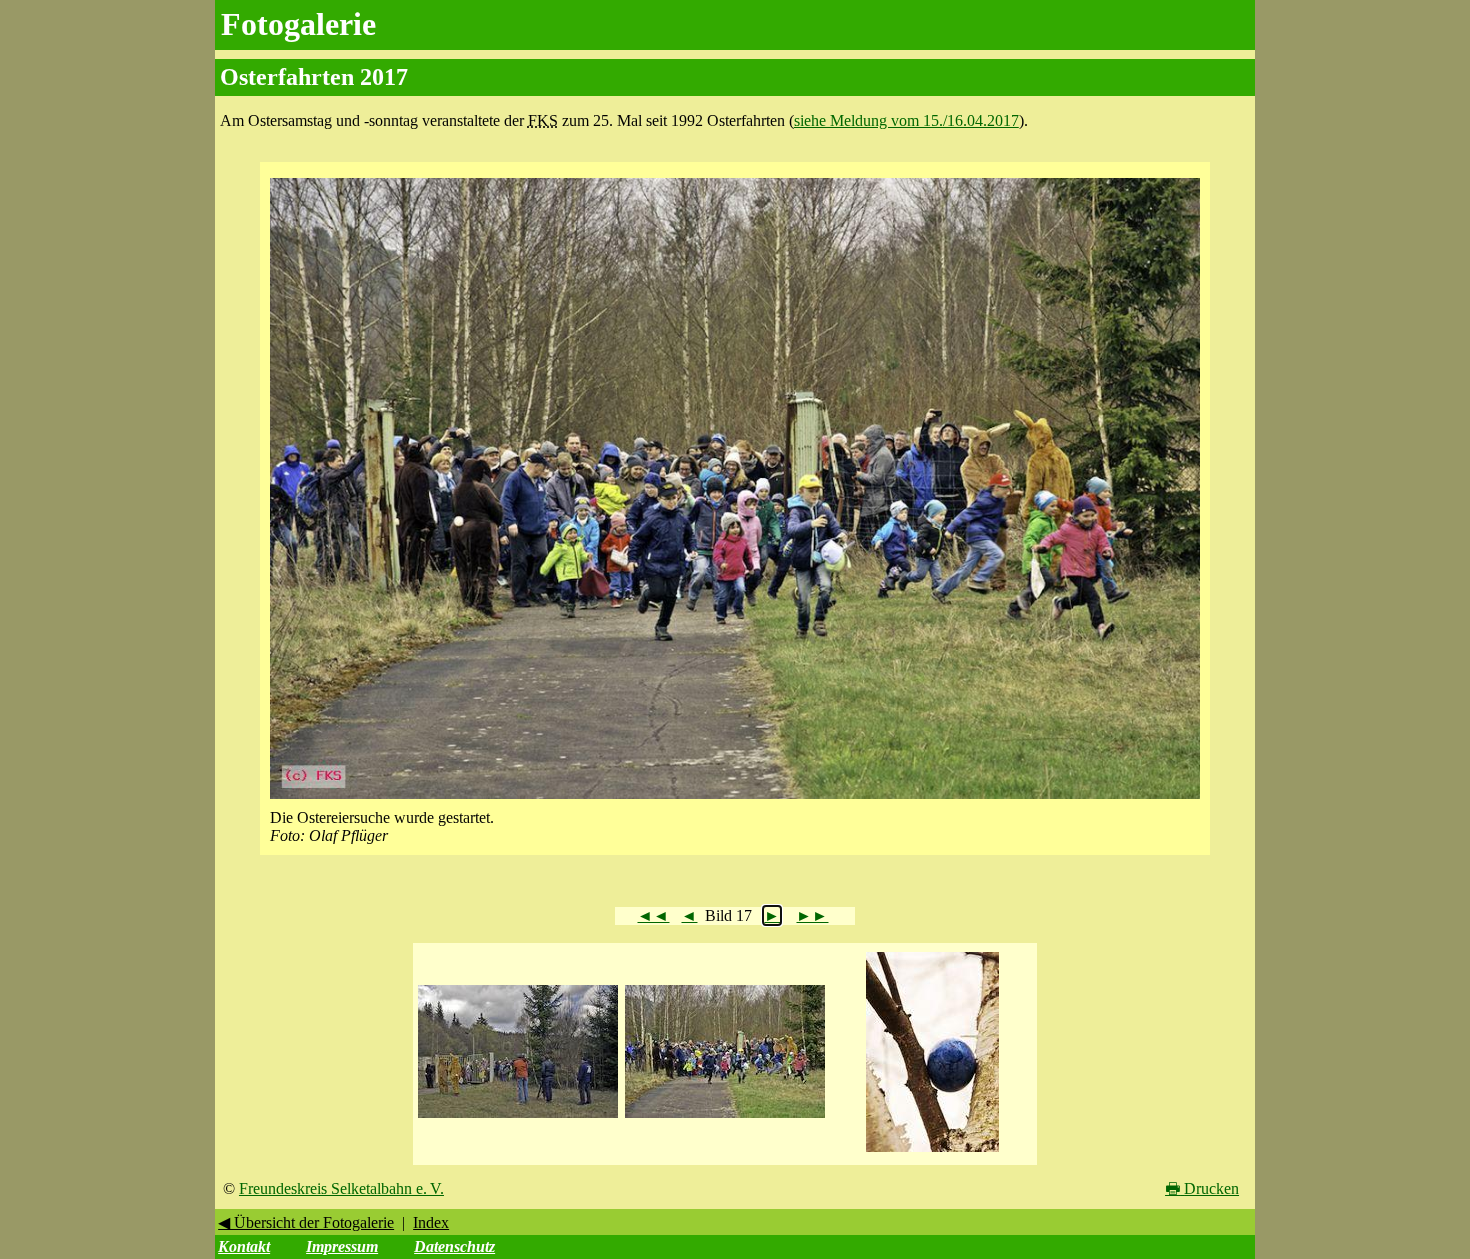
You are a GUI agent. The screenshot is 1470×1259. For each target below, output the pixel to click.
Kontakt (244, 1246)
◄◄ (653, 915)
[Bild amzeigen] (518, 1118)
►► (812, 915)
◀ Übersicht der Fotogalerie (306, 1222)
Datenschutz (454, 1246)
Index (431, 1222)
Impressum (342, 1246)
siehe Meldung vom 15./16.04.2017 (906, 120)
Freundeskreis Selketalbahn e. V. (341, 1188)
